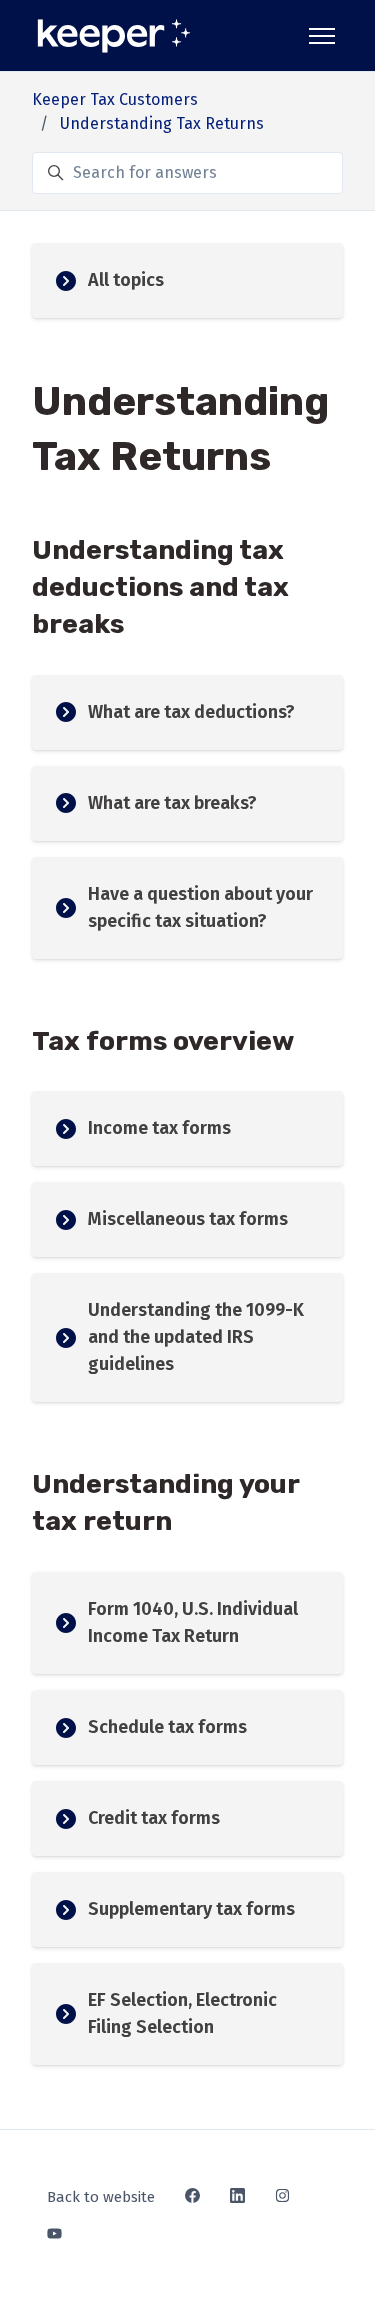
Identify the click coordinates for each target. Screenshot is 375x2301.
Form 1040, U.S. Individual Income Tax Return (193, 1622)
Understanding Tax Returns (162, 123)
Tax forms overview (163, 1041)
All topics (126, 280)
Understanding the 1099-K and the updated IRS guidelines (196, 1337)
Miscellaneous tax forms (188, 1219)
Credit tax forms (154, 1818)
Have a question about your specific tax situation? (200, 907)
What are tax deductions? (191, 712)
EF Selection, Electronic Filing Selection (182, 2013)
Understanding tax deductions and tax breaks (160, 587)
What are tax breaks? (172, 803)
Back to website (101, 2197)
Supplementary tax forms (191, 1909)
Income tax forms (159, 1128)
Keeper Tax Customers (115, 99)
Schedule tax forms (167, 1727)
